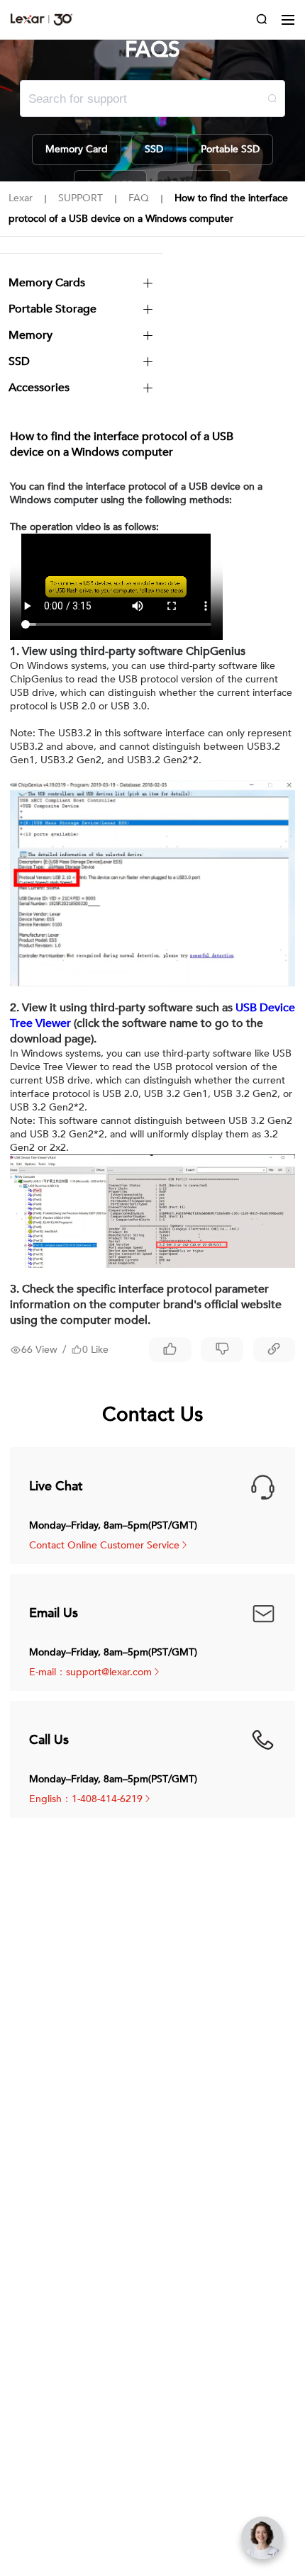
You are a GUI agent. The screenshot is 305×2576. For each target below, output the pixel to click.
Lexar (41, 19)
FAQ (139, 198)
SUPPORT (81, 198)
